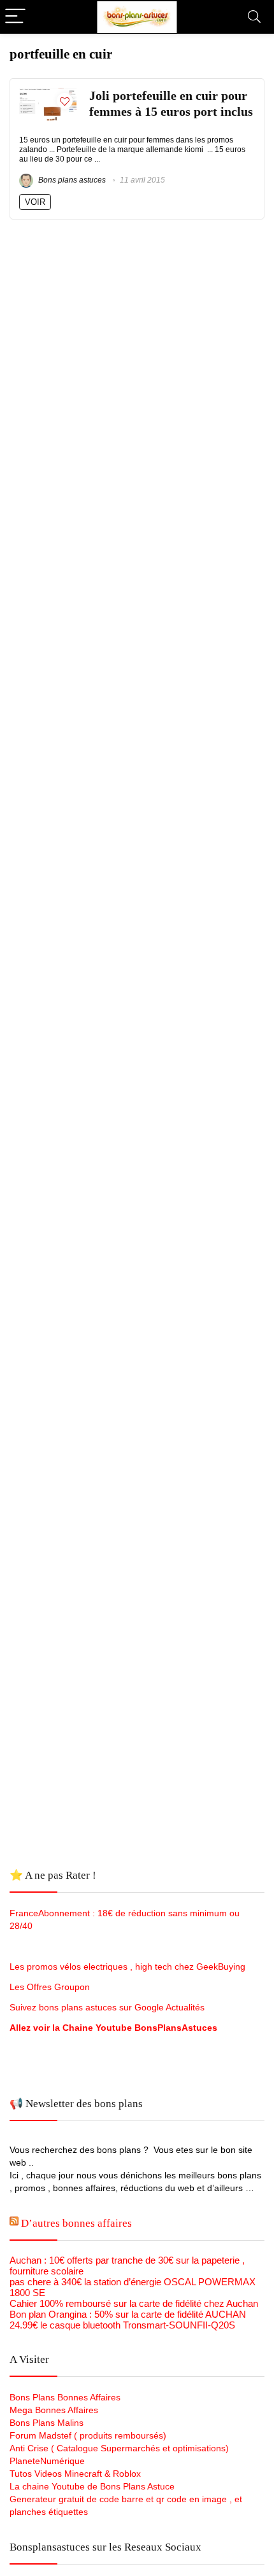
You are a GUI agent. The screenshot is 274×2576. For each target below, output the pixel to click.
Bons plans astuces (71, 180)
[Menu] (15, 17)
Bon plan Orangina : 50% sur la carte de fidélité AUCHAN (128, 2314)
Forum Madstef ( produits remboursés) (88, 2435)
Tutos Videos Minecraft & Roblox (75, 2474)
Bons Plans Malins (47, 2423)
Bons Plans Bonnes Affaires (65, 2397)
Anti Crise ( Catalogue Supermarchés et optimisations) (119, 2448)
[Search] (254, 17)
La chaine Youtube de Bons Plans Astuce (92, 2486)
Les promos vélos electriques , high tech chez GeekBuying (127, 1967)
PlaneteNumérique (47, 2461)
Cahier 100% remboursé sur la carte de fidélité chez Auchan (134, 2303)
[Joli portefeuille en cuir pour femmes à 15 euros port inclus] (48, 93)
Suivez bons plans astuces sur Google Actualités (107, 2007)
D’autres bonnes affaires (76, 2223)
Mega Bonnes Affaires (54, 2410)
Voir (35, 202)
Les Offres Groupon (51, 1987)
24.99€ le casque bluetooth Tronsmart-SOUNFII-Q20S (122, 2325)
